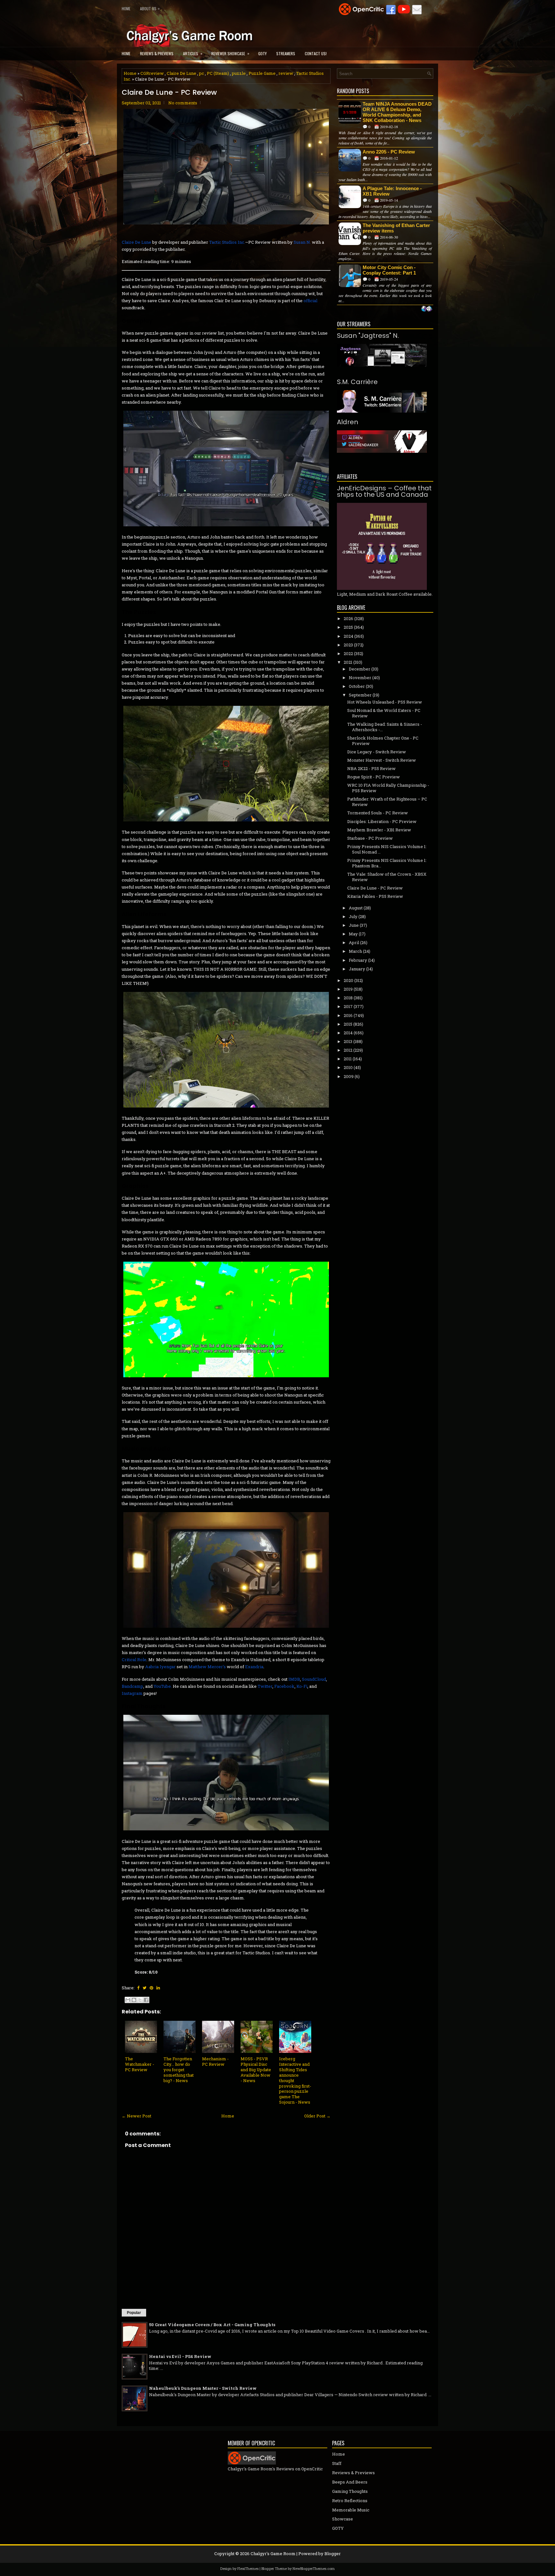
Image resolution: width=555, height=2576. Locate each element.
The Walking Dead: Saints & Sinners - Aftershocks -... (385, 727)
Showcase (343, 2519)
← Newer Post (137, 2116)
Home (126, 9)
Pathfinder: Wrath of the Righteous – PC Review (387, 802)
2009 (349, 1076)
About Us (150, 8)
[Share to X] (140, 2000)
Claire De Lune (181, 73)
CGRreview (152, 73)
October (357, 686)
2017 (348, 1006)
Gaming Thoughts (350, 2491)
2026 (348, 618)
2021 (348, 662)
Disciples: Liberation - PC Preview (382, 821)
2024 (348, 636)
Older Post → (317, 2116)
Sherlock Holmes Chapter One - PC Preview (383, 741)
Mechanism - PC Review (215, 2061)
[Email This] (128, 2000)
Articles (193, 53)
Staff (337, 2463)
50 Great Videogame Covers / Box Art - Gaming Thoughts (212, 2325)
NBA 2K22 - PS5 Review (371, 768)
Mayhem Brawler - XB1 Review (379, 830)
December (360, 669)
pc (202, 73)
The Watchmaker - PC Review (140, 2064)
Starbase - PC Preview (370, 838)
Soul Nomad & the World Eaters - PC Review (384, 713)
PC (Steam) (218, 73)
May (353, 934)
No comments (183, 103)
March (355, 951)
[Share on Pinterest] (151, 1988)
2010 (348, 1067)
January (357, 969)
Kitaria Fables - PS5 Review (375, 896)
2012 (348, 1050)
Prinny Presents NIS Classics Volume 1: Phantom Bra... (387, 863)
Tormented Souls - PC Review (378, 813)
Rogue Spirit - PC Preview (374, 777)
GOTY (262, 53)
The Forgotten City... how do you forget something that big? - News (179, 2070)
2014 (348, 1033)
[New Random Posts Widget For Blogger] (427, 309)
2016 (348, 1015)
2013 (348, 1041)
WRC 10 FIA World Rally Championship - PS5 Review (388, 788)
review (286, 73)
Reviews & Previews (157, 53)
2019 (348, 989)
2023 (348, 645)
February (358, 960)
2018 (348, 998)
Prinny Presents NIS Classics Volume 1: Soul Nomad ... (387, 849)
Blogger (333, 2554)
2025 (348, 627)
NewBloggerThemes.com (314, 2568)
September (360, 695)
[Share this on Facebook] (138, 1988)
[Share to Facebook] (146, 2000)
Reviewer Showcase (230, 53)
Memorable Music (351, 2510)
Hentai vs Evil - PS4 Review (180, 2356)
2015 (348, 1024)
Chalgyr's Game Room (273, 2554)
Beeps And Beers (350, 2482)
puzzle (239, 73)
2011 (348, 1059)
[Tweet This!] (145, 1988)
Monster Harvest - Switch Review (382, 760)
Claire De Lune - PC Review (169, 92)
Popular (134, 2313)
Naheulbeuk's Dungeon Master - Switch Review (203, 2388)
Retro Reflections (350, 2501)
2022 (348, 653)
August (356, 908)
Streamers (286, 53)
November (360, 678)
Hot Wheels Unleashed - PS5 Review (385, 702)
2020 (348, 980)
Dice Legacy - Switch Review (377, 752)
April (354, 942)
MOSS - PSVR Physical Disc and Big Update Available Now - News (256, 2070)
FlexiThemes (248, 2568)
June (354, 925)
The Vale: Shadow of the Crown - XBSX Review (387, 877)
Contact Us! (316, 53)
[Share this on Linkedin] (158, 1988)
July (353, 916)
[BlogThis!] (134, 2000)
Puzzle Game (262, 73)
